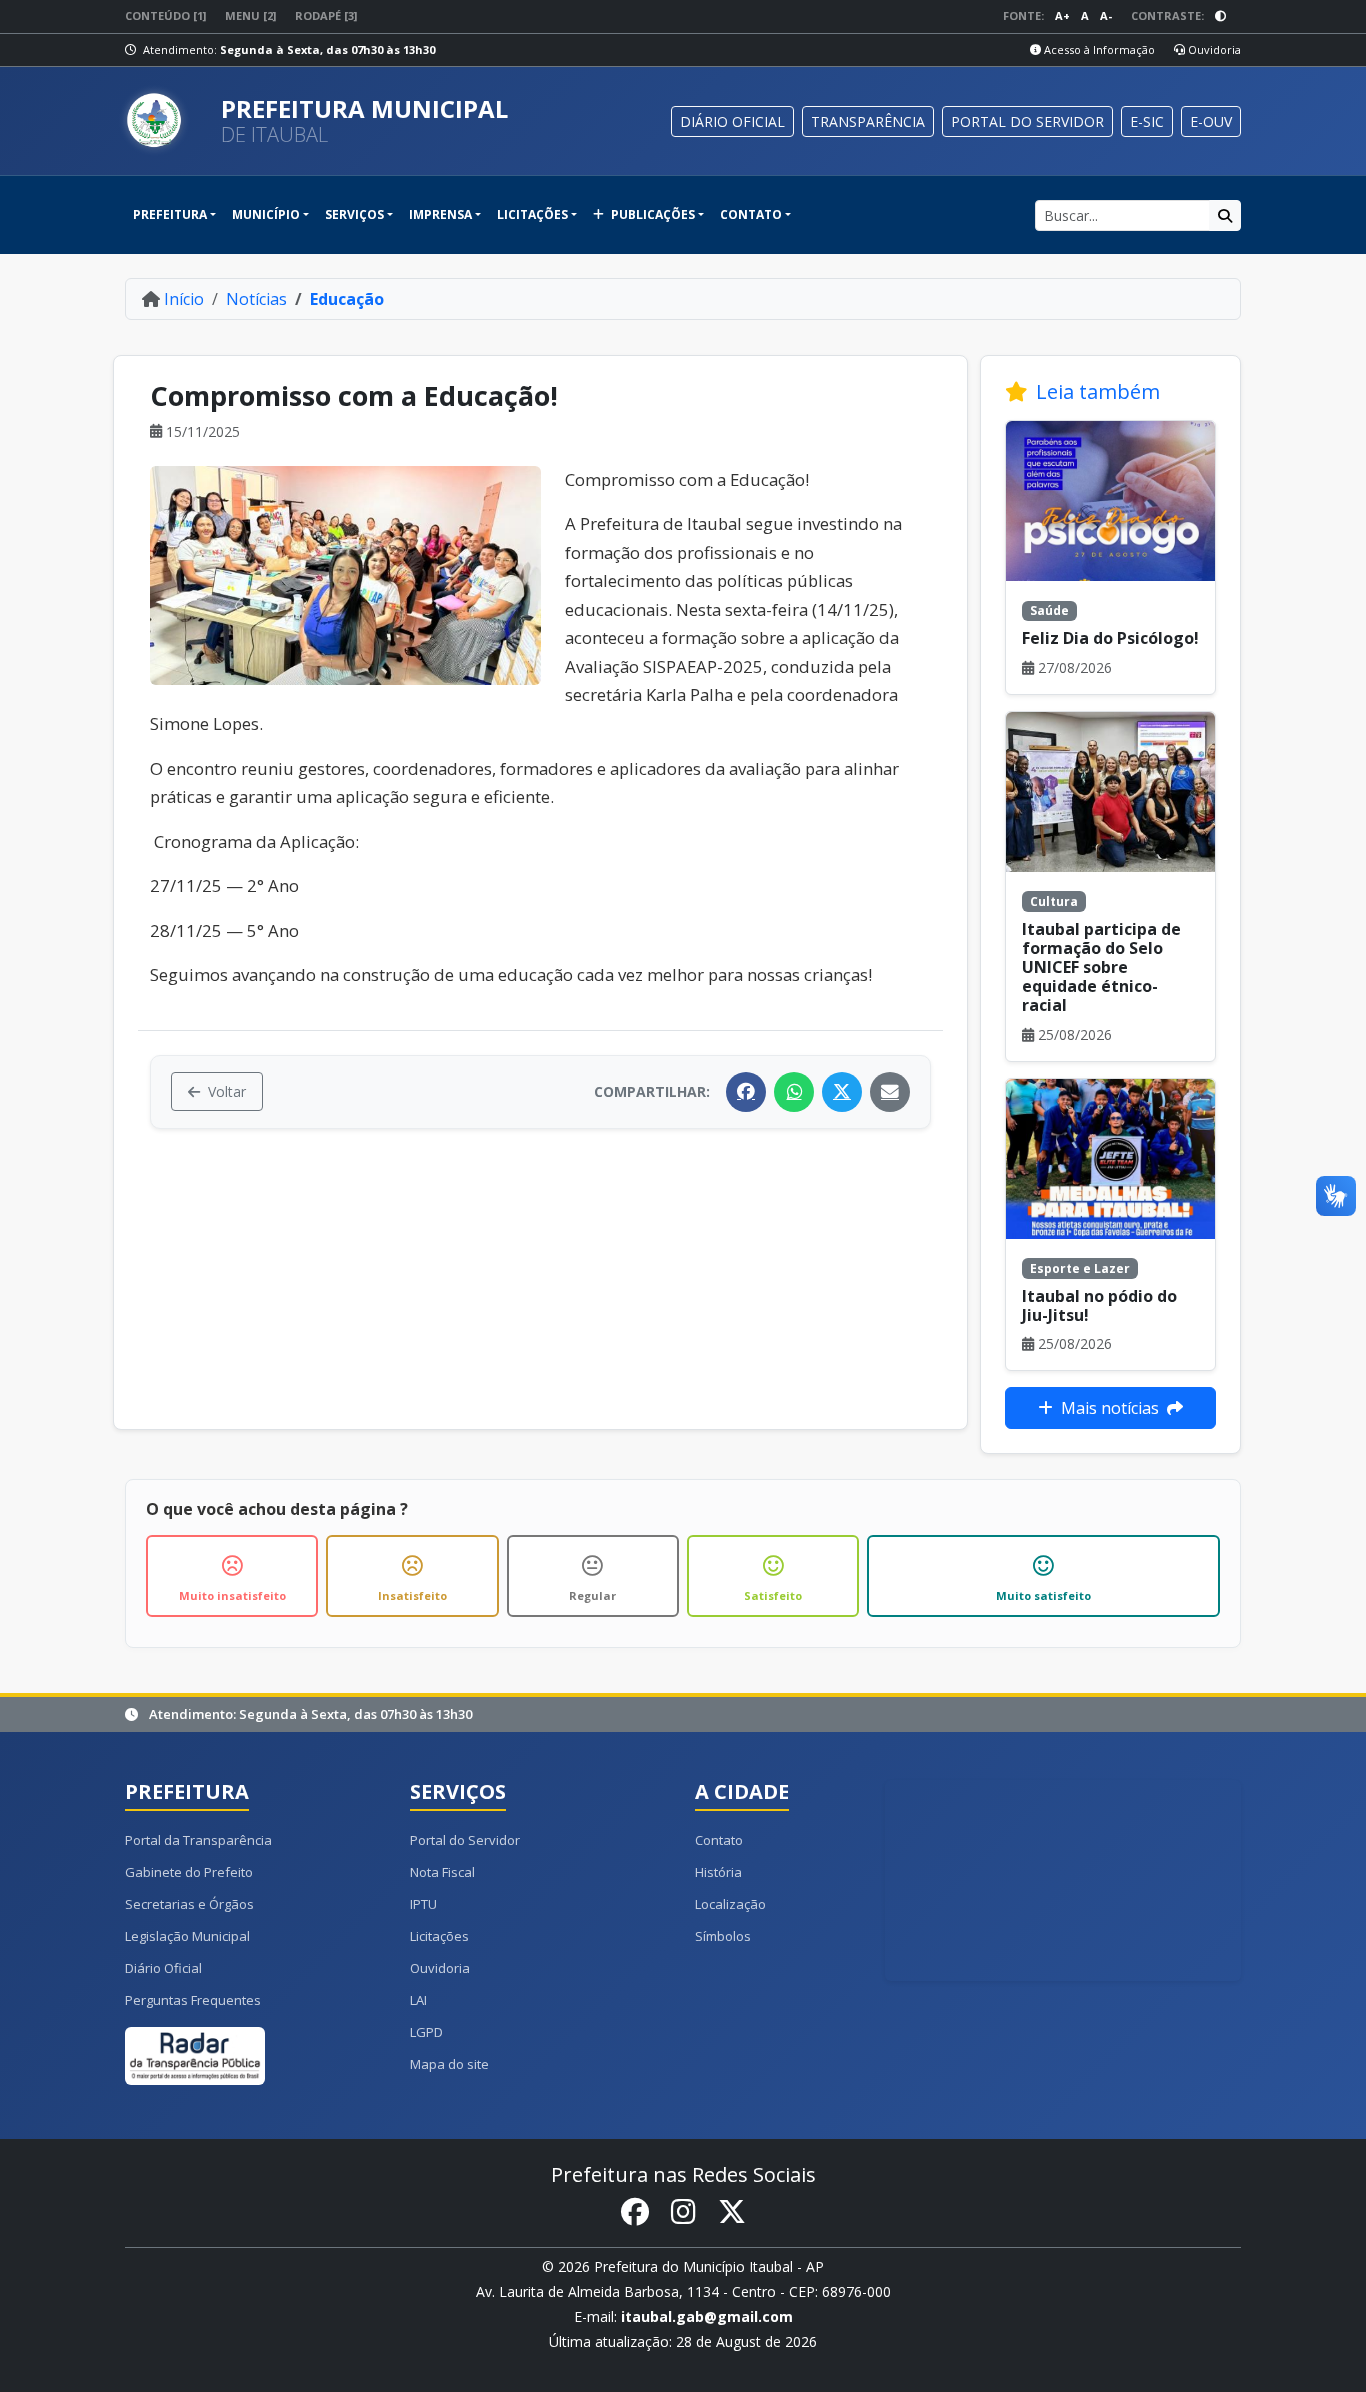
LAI (418, 2000)
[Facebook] (746, 1092)
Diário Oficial (163, 1968)
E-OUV (1211, 121)
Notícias (256, 299)
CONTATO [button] (751, 214)
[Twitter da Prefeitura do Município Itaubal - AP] (732, 2212)
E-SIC (1147, 121)
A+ (1062, 15)
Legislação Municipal (187, 1936)
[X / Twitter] (842, 1092)
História (718, 1872)
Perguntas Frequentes (193, 2000)
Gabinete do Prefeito (189, 1872)
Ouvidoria (1213, 49)
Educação (347, 299)
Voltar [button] (227, 1091)
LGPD (426, 2032)
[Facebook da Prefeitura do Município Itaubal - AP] (635, 2212)
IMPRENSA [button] (440, 214)
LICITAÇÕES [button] (532, 214)
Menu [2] (250, 15)
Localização (730, 1904)
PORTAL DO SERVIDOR (1027, 121)
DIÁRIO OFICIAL (732, 121)
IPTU (423, 1904)
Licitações (439, 1936)
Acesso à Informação (1098, 49)
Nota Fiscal (442, 1872)
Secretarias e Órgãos (189, 1904)
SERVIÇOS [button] (354, 214)
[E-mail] (890, 1092)
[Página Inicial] (165, 121)
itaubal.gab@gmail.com (707, 2316)
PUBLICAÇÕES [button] (651, 214)
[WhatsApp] (794, 1092)
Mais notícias (1110, 1408)
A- (1106, 15)
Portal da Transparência (198, 1840)
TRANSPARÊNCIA (868, 121)
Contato (719, 1840)
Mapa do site (449, 2064)
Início (184, 299)
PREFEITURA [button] (170, 214)
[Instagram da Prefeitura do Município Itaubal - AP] (683, 2212)
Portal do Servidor (465, 1840)
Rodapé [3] (326, 15)
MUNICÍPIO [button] (266, 214)
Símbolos (723, 1936)
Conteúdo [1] (165, 15)
